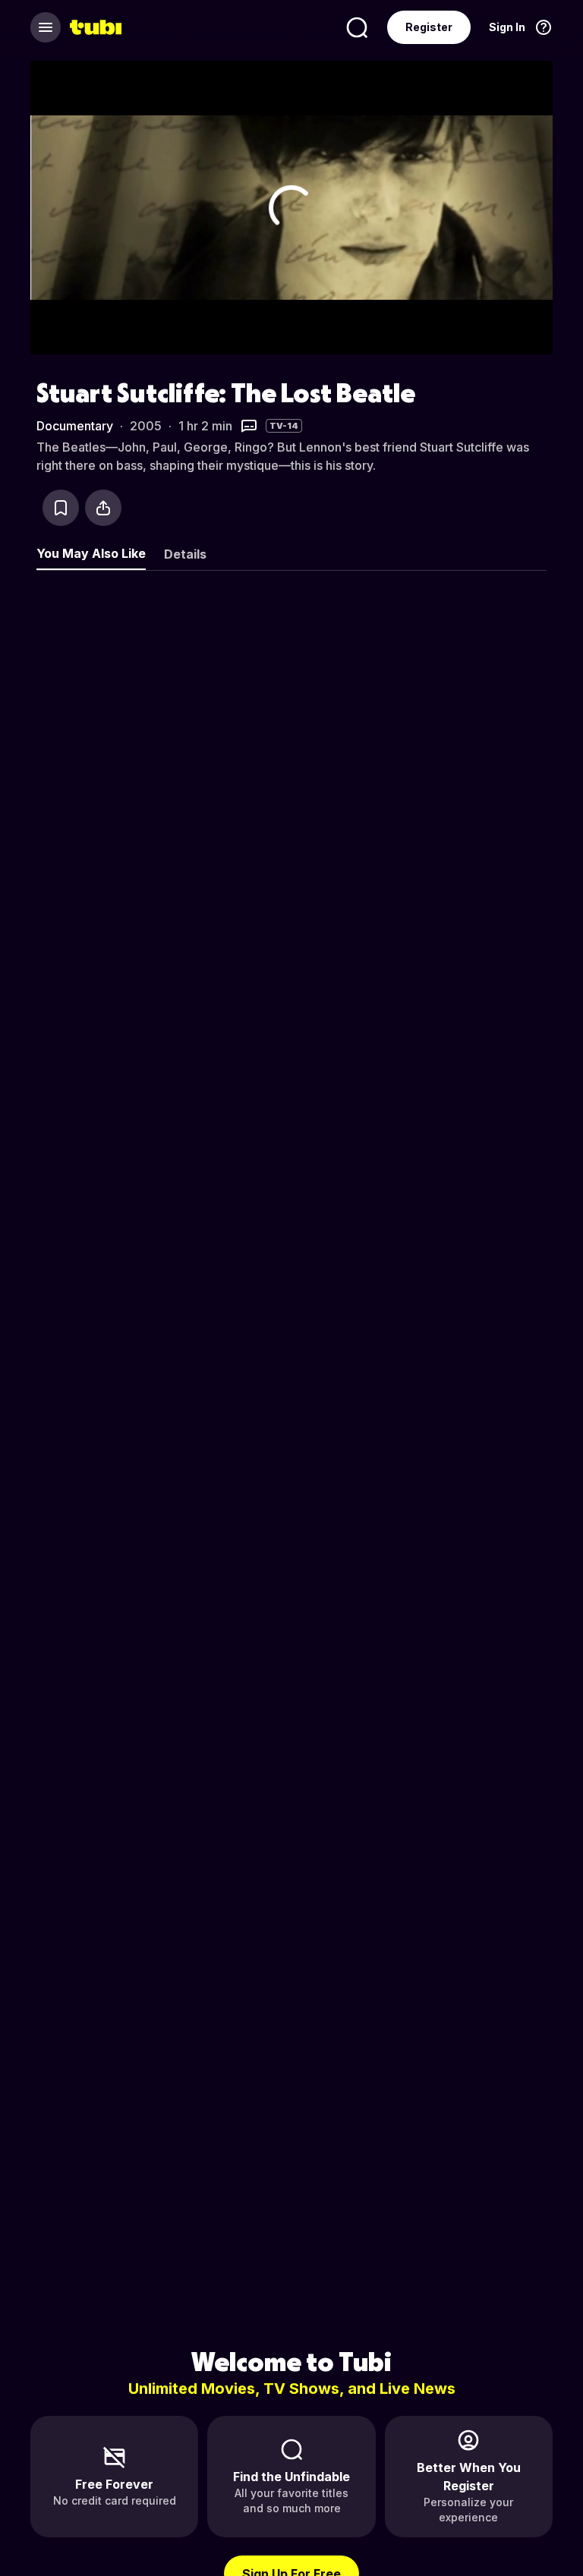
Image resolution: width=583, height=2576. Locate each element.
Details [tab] (185, 554)
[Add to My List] (61, 508)
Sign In (507, 27)
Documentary (75, 426)
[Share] (103, 508)
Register (429, 27)
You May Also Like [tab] (91, 553)
